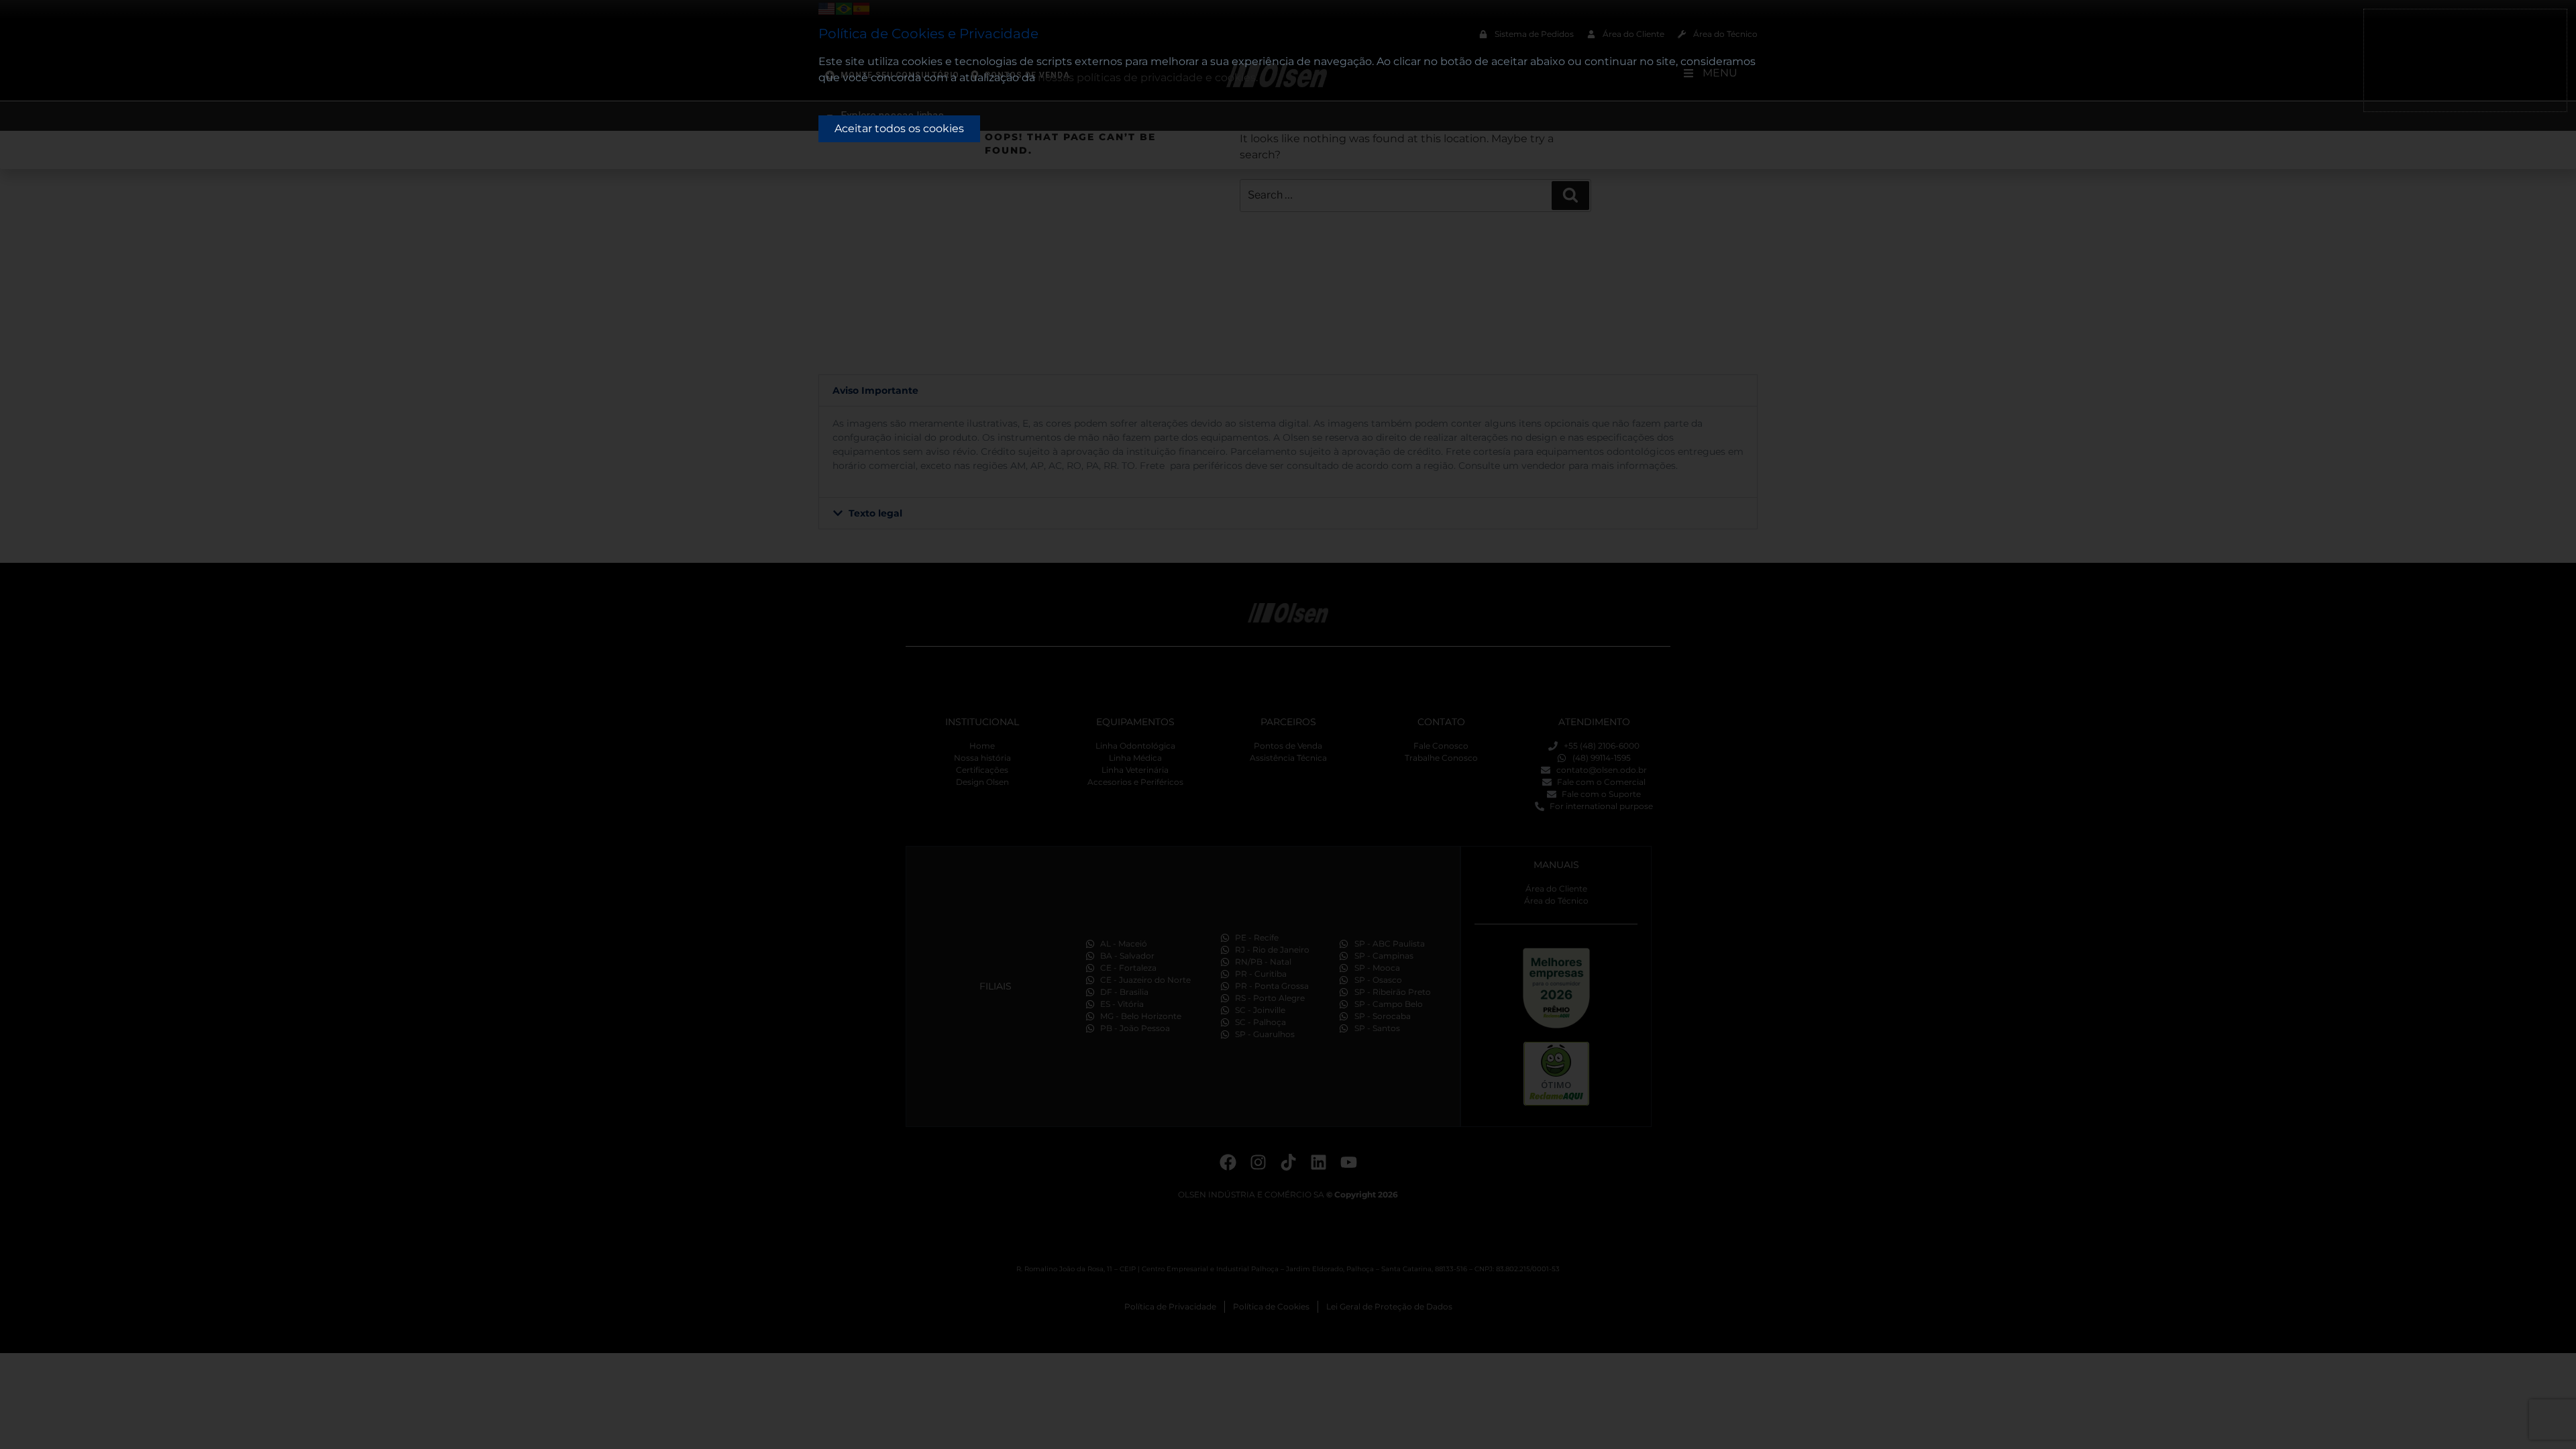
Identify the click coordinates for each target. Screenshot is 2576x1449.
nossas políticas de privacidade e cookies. (1148, 77)
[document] (1288, 724)
